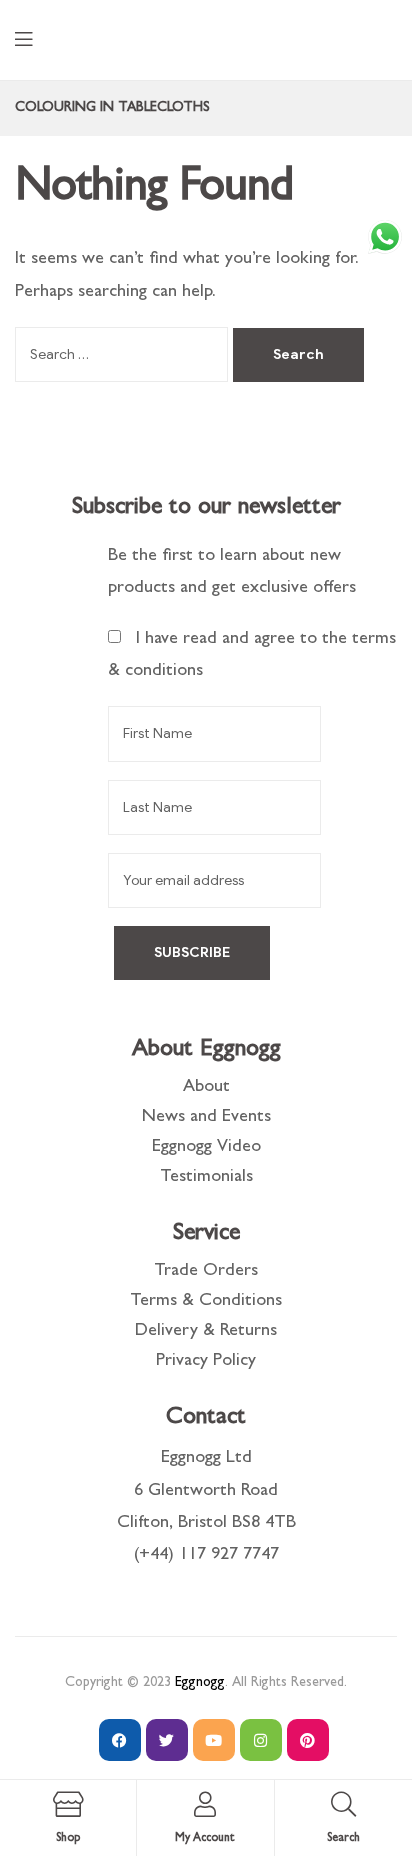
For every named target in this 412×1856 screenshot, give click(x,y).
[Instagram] (261, 1740)
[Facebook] (120, 1740)
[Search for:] (124, 356)
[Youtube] (214, 1740)
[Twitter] (167, 1740)
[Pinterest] (308, 1740)
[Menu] (23, 40)
